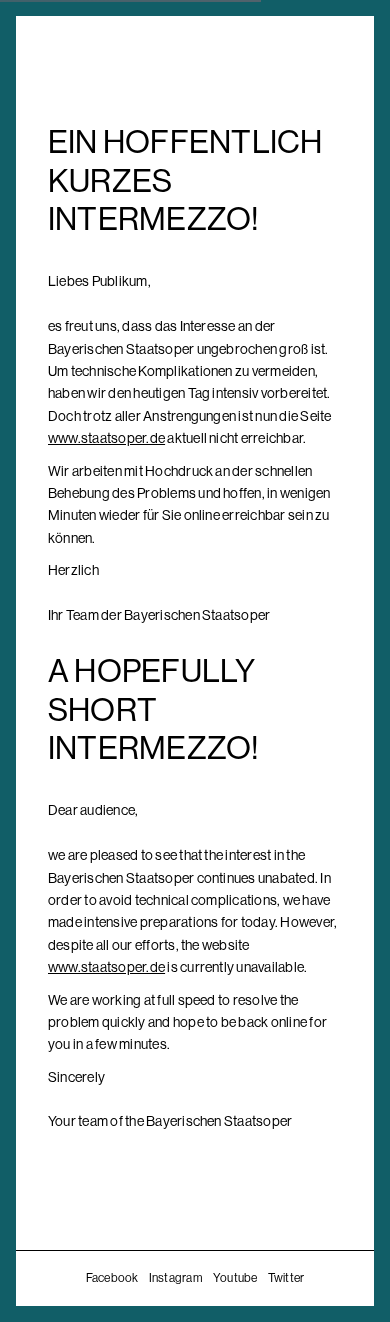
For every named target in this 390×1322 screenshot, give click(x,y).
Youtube (235, 1278)
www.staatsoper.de (106, 438)
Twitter (286, 1278)
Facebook (112, 1278)
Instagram (176, 1278)
